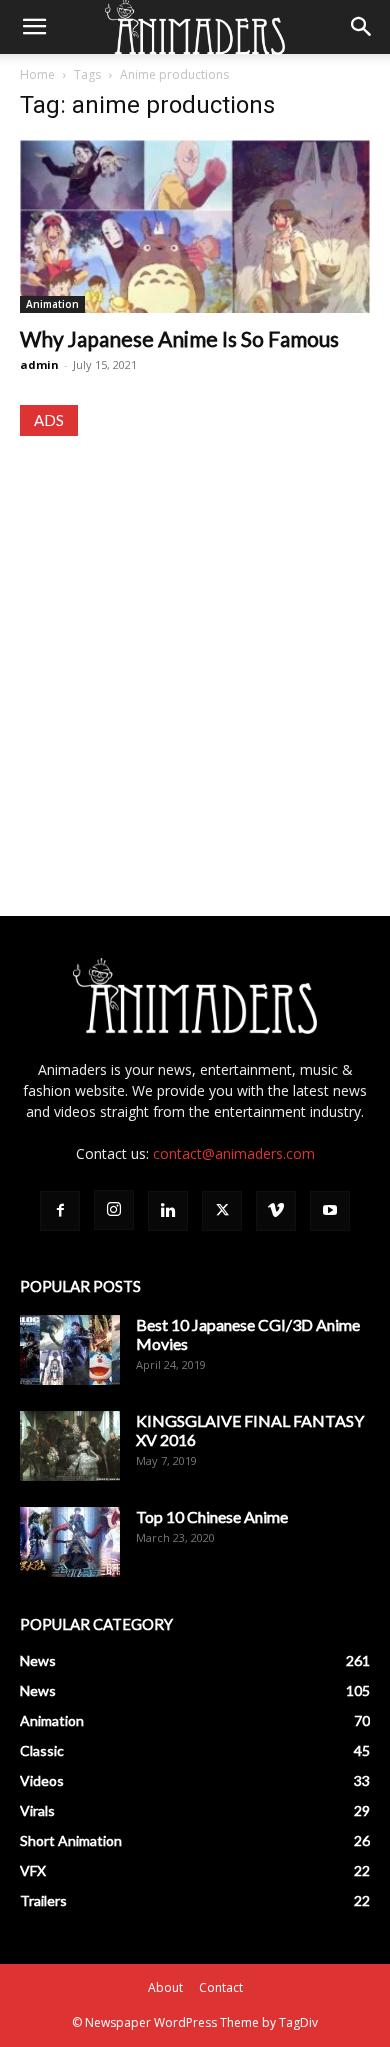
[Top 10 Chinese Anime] (70, 1542)
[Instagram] (114, 1210)
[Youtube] (330, 1211)
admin (39, 364)
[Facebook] (60, 1211)
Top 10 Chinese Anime (212, 1516)
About (165, 1987)
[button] (34, 27)
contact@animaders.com (234, 1153)
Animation (52, 304)
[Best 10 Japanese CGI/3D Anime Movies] (70, 1350)
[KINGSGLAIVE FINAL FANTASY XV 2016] (70, 1446)
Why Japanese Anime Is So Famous (179, 338)
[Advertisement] (195, 657)
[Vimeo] (276, 1211)
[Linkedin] (168, 1211)
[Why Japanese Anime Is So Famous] (195, 226)
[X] (222, 1211)
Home (37, 74)
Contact (221, 1987)
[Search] (362, 27)
